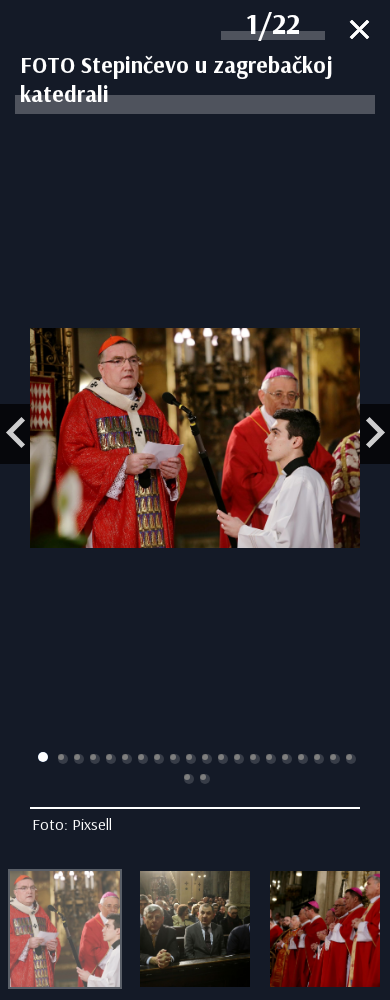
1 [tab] (43, 757)
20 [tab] (351, 759)
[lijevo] (15, 434)
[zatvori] (359, 31)
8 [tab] (159, 759)
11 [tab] (207, 759)
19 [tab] (335, 759)
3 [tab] (79, 759)
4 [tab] (95, 759)
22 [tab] (205, 779)
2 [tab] (63, 759)
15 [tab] (271, 759)
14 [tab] (255, 759)
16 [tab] (287, 759)
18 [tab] (319, 759)
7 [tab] (143, 759)
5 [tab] (111, 759)
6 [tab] (127, 759)
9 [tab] (175, 759)
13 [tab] (239, 759)
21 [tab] (189, 779)
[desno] (375, 434)
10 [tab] (191, 759)
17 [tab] (303, 759)
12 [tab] (223, 759)
